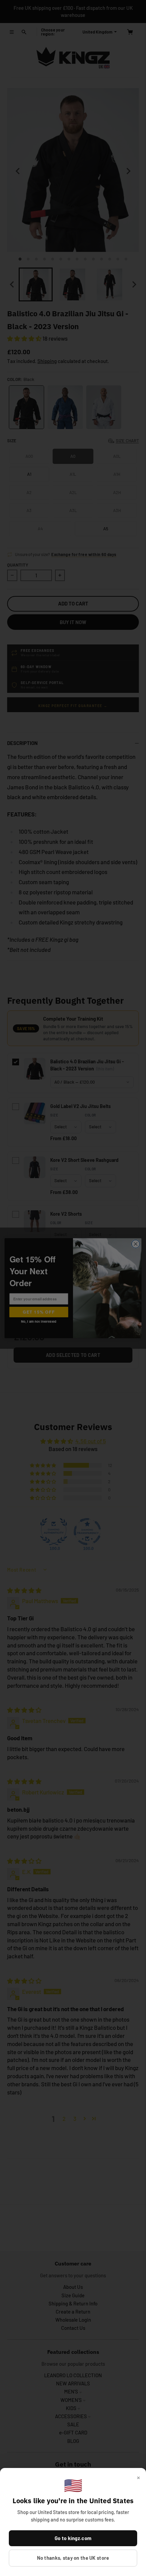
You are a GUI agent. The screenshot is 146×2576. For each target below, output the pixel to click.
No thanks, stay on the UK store (73, 2558)
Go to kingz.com (73, 2538)
